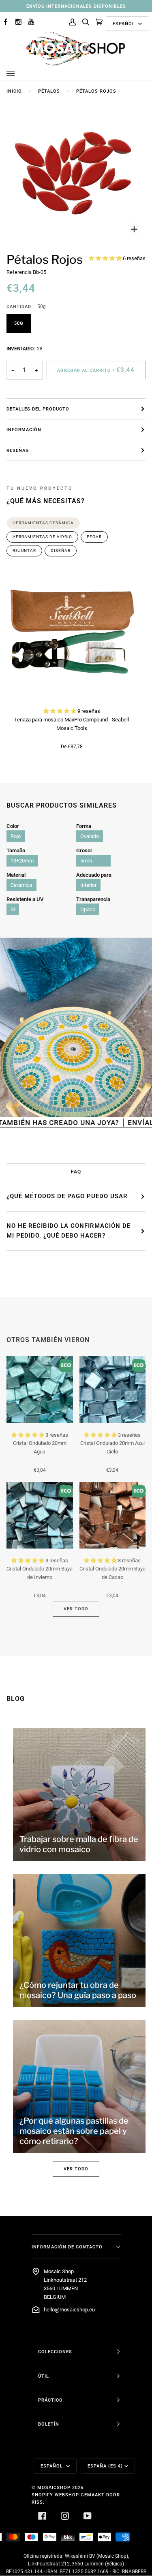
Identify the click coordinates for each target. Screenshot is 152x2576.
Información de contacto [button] (67, 2247)
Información (24, 430)
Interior (88, 885)
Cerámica (21, 885)
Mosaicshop (54, 2487)
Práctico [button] (50, 2400)
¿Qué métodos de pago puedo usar (67, 1196)
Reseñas (18, 450)
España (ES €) (105, 2466)
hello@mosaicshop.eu (69, 2310)
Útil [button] (44, 2376)
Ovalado (90, 836)
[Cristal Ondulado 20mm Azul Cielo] (113, 1390)
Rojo (16, 836)
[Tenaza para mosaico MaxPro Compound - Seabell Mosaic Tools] (72, 634)
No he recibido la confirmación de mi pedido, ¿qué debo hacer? (69, 1231)
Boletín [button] (49, 2424)
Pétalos (49, 91)
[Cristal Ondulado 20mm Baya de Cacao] (113, 1515)
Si (13, 909)
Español (125, 24)
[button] (106, 258)
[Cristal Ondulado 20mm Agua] (40, 1390)
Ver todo (76, 1609)
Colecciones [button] (55, 2352)
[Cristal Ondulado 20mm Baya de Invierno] (40, 1515)
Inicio (14, 91)
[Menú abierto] (19, 74)
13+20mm (22, 861)
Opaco (88, 909)
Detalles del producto (38, 409)
